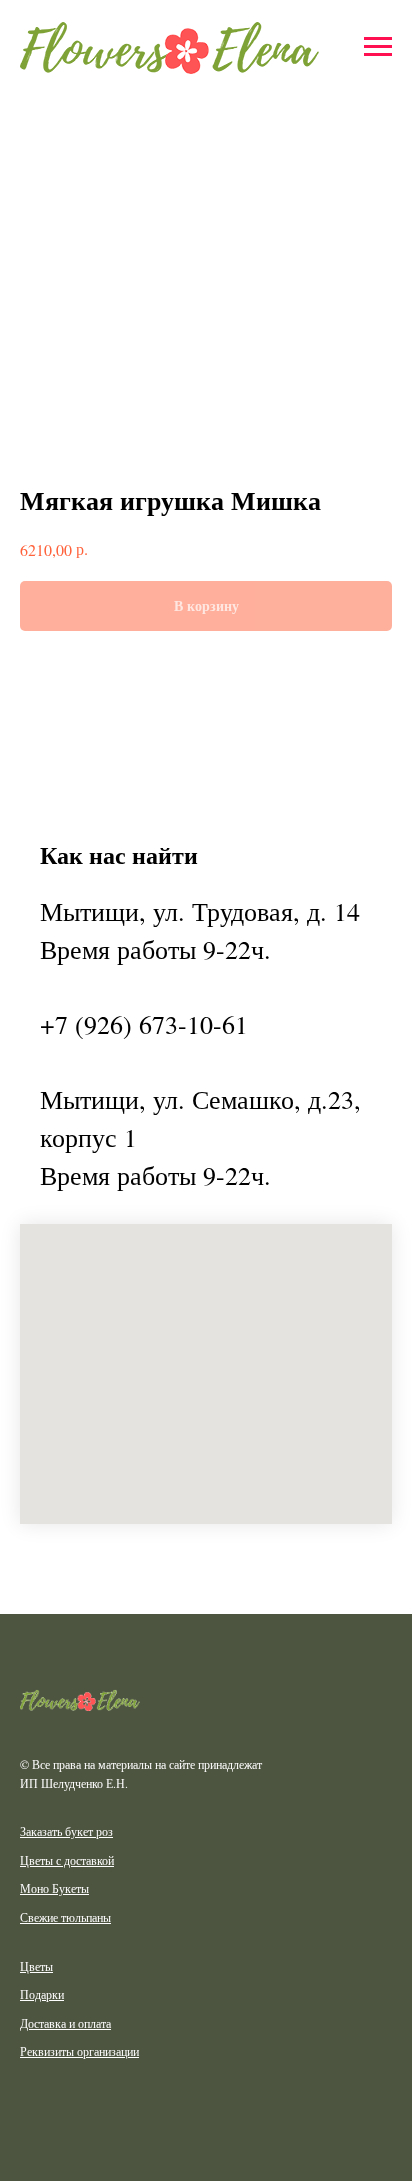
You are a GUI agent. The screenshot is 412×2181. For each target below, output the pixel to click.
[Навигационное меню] (378, 47)
